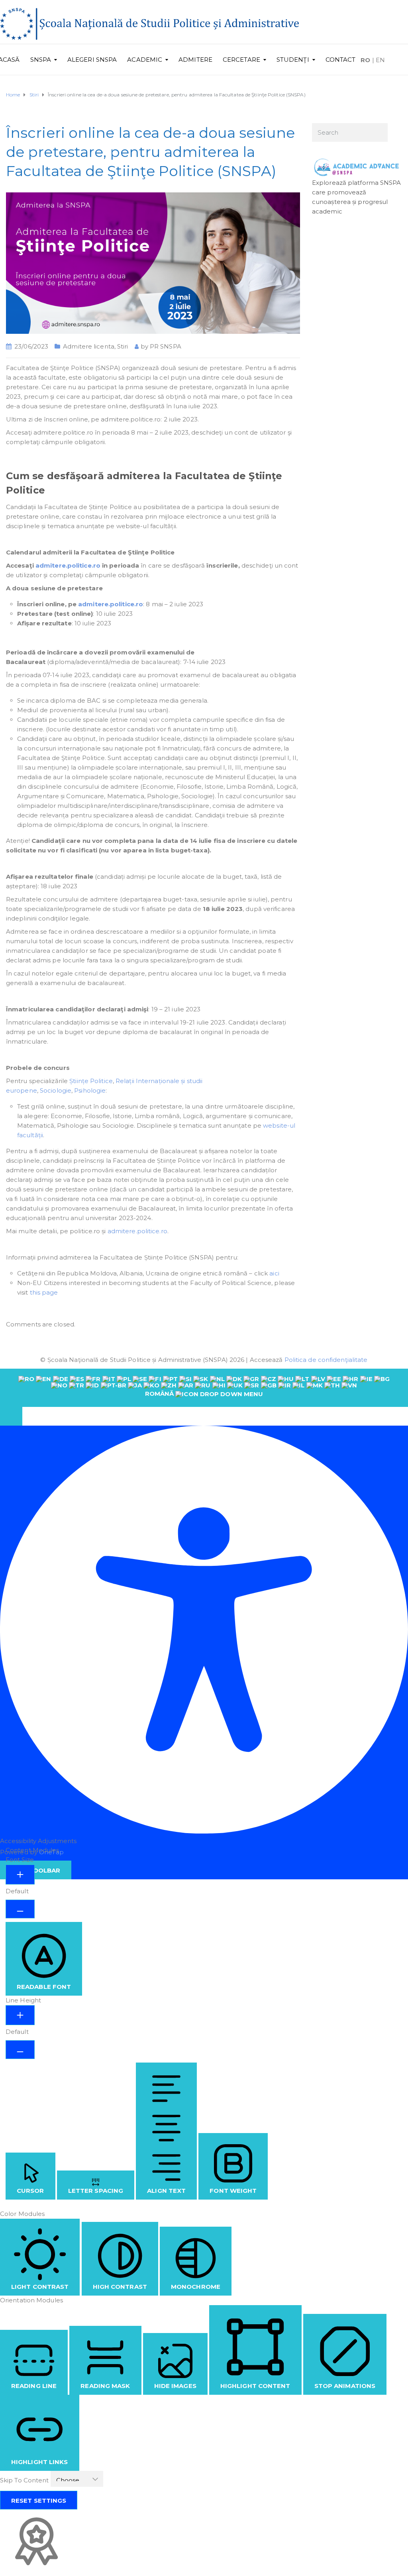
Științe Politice (91, 1081)
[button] (11, 1416)
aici (274, 1273)
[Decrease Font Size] (20, 1909)
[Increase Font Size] (20, 1875)
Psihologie (90, 1090)
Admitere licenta (89, 346)
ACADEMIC (145, 60)
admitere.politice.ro (68, 565)
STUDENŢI (293, 60)
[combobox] (204, 1388)
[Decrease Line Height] (20, 2050)
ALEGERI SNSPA (92, 60)
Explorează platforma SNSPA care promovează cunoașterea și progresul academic (357, 197)
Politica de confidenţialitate (326, 1360)
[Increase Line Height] (20, 2015)
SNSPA (41, 60)
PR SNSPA (166, 346)
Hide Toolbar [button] (36, 1870)
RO (365, 60)
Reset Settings (39, 2501)
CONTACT (341, 60)
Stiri (123, 346)
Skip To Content (25, 2480)
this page (44, 1292)
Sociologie (56, 1090)
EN (380, 60)
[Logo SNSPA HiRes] (149, 23)
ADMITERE (195, 60)
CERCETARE (241, 60)
